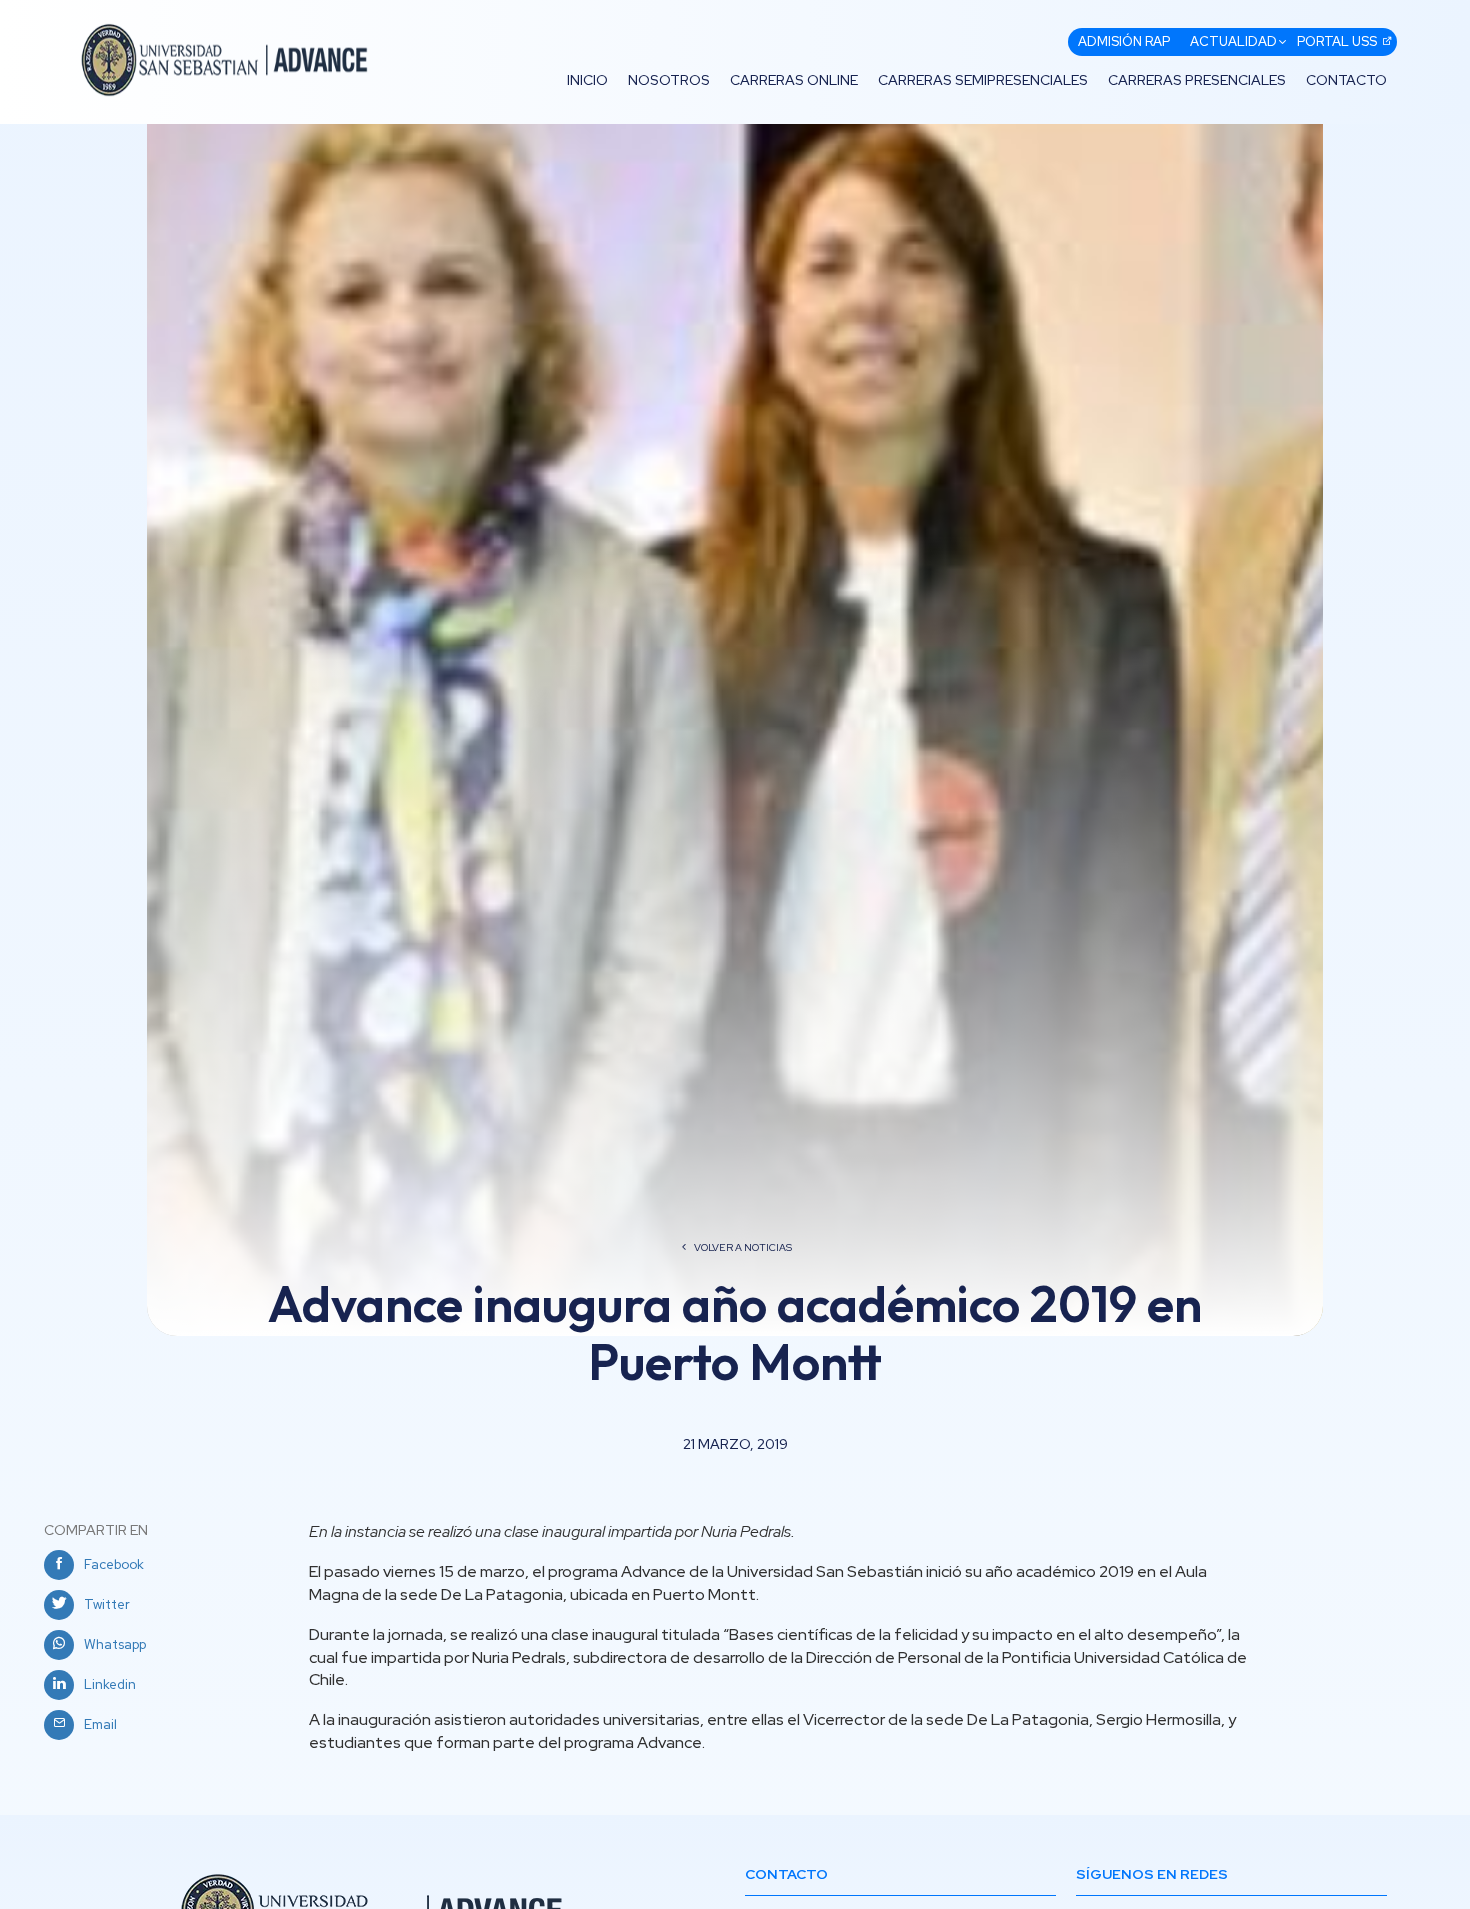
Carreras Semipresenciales (983, 80)
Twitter (107, 1604)
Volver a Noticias (743, 1247)
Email (100, 1724)
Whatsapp (115, 1644)
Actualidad (1233, 41)
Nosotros (669, 80)
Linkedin (110, 1684)
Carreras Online (794, 80)
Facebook (114, 1564)
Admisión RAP (1124, 41)
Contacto (1346, 80)
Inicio (587, 80)
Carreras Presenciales (1197, 80)
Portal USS (1337, 41)
